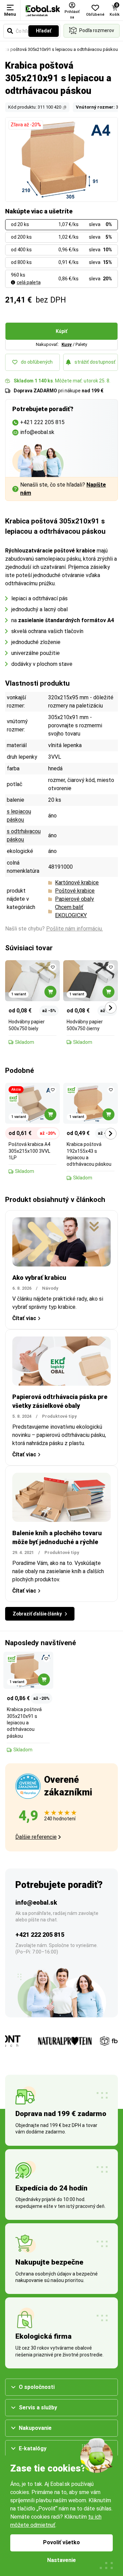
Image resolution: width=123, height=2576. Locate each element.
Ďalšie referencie (36, 1837)
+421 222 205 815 (40, 1935)
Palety (81, 344)
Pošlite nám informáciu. (74, 929)
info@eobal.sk (36, 1902)
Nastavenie (61, 2560)
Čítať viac (24, 1318)
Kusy (67, 344)
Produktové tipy (59, 1416)
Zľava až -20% (26, 125)
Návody (50, 1288)
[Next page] (111, 1008)
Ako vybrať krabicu (39, 1278)
